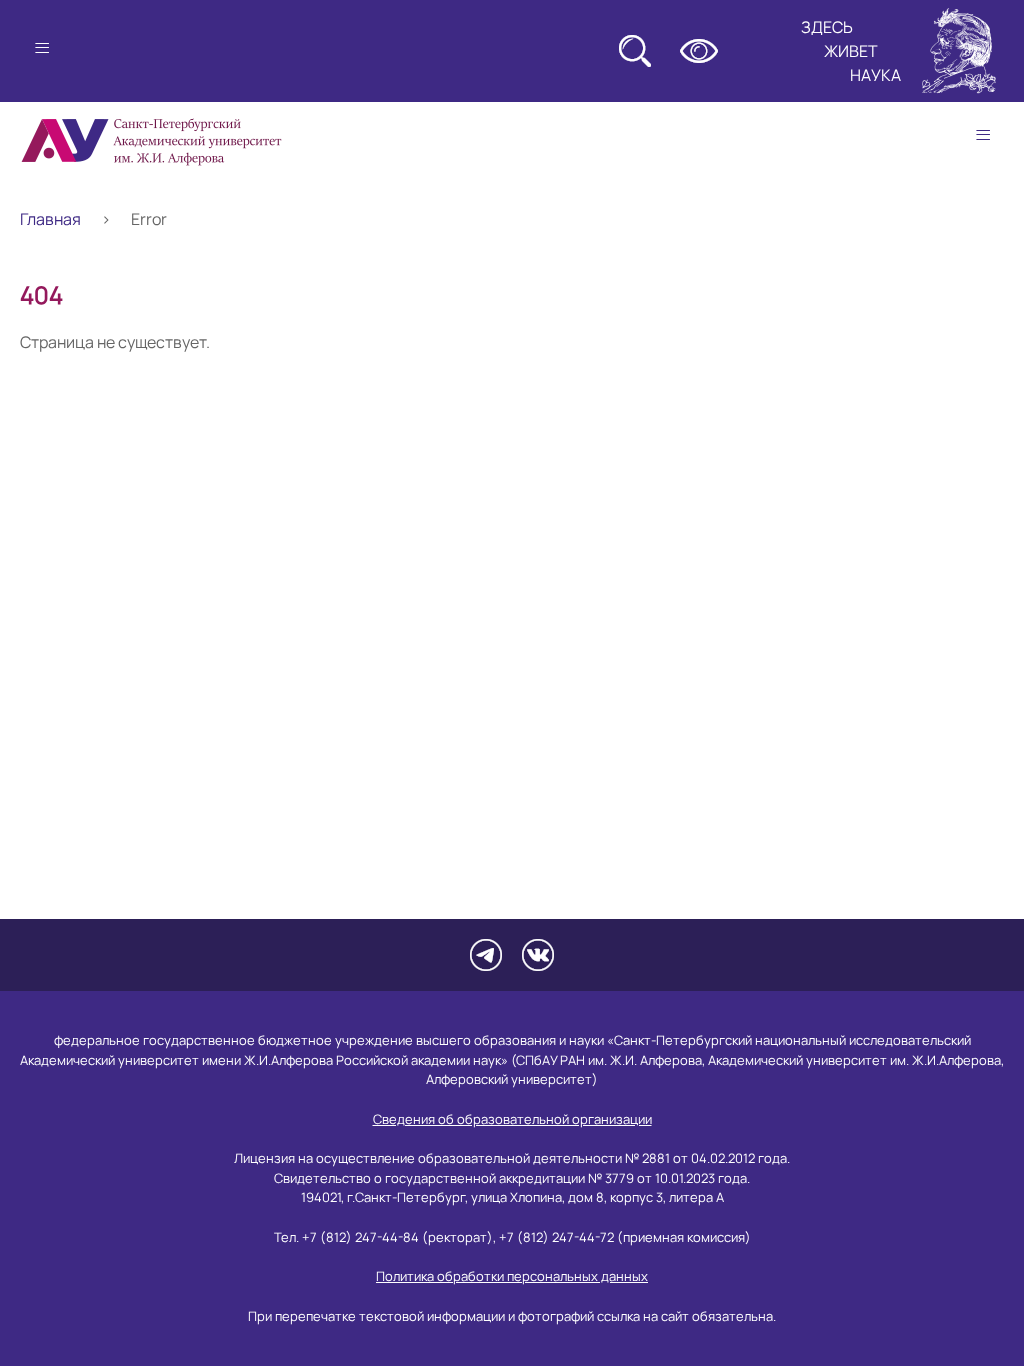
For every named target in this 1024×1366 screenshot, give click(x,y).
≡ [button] (983, 135)
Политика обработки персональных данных (512, 1276)
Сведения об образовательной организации (512, 1119)
